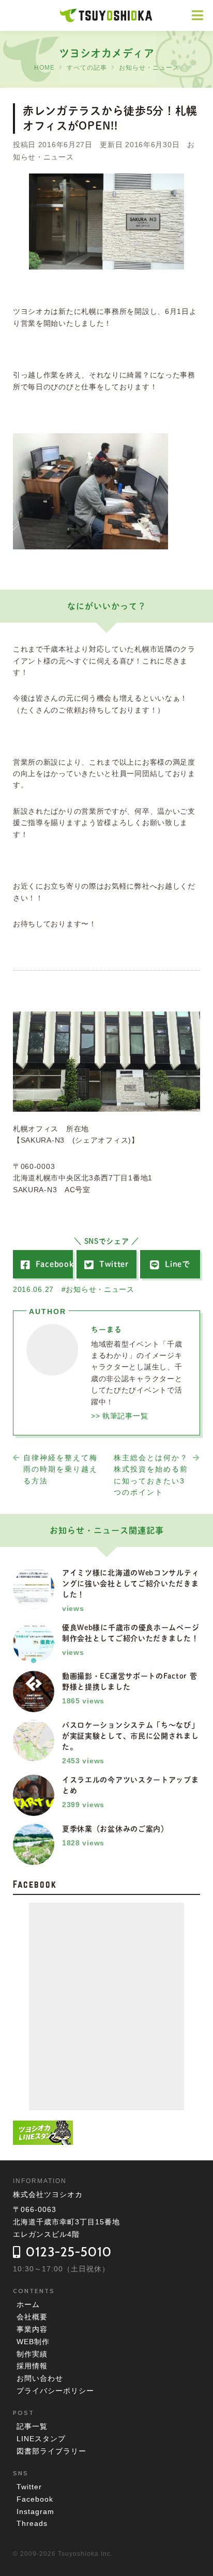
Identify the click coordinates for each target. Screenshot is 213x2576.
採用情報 (32, 2366)
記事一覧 (32, 2426)
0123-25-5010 (69, 2252)
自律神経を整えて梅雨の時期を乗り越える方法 (60, 1469)
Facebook (35, 2499)
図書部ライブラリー (51, 2451)
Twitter (29, 2487)
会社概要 (32, 2317)
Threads (32, 2523)
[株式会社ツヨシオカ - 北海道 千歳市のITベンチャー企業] (106, 17)
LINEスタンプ (41, 2439)
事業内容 (32, 2329)
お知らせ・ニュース (149, 68)
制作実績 (32, 2354)
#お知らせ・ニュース (98, 1289)
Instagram (35, 2511)
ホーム (28, 2304)
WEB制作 (33, 2342)
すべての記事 (87, 68)
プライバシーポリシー (55, 2391)
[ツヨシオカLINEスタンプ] (43, 2139)
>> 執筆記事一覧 (119, 1416)
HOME (44, 68)
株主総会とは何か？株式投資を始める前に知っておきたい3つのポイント (151, 1475)
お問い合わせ (40, 2378)
